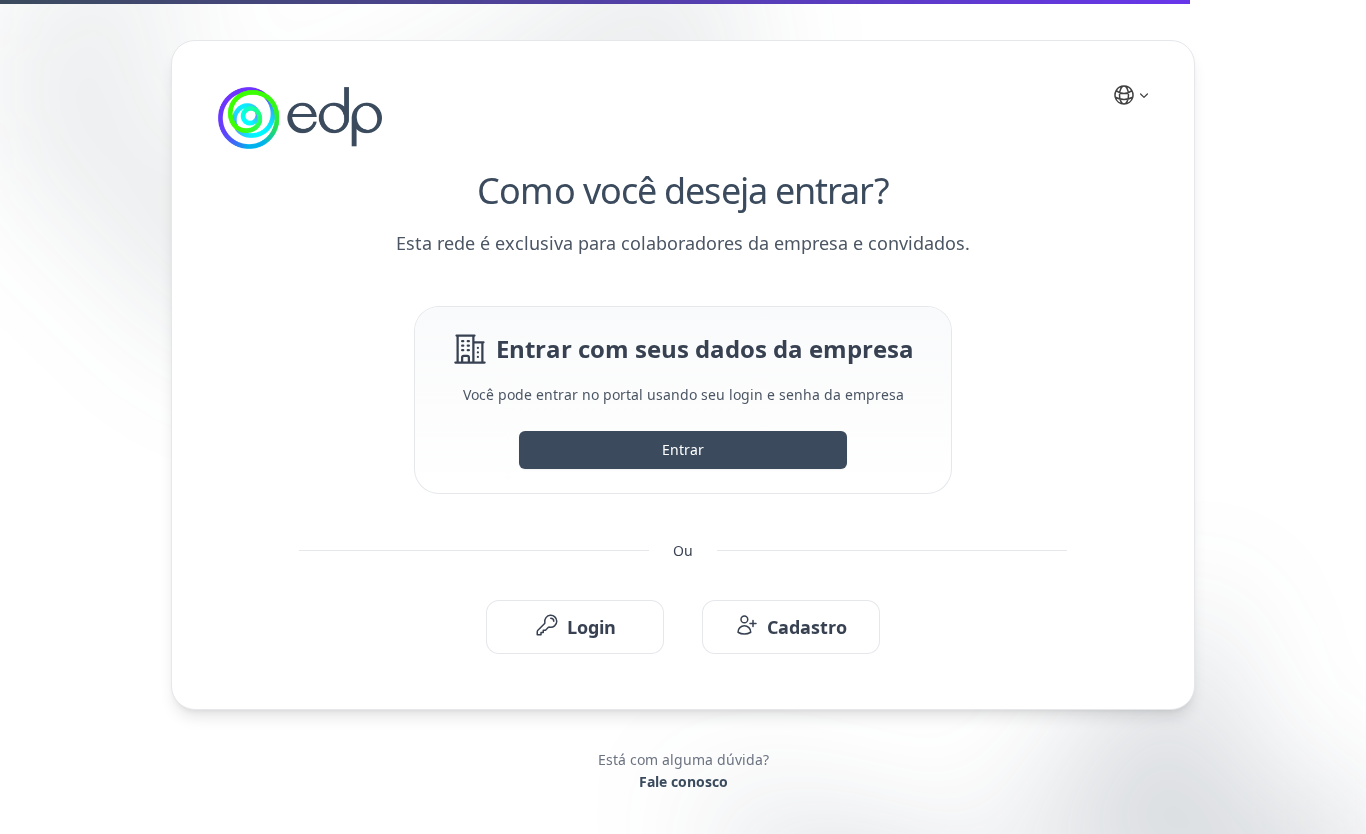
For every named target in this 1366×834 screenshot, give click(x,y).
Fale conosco (683, 781)
